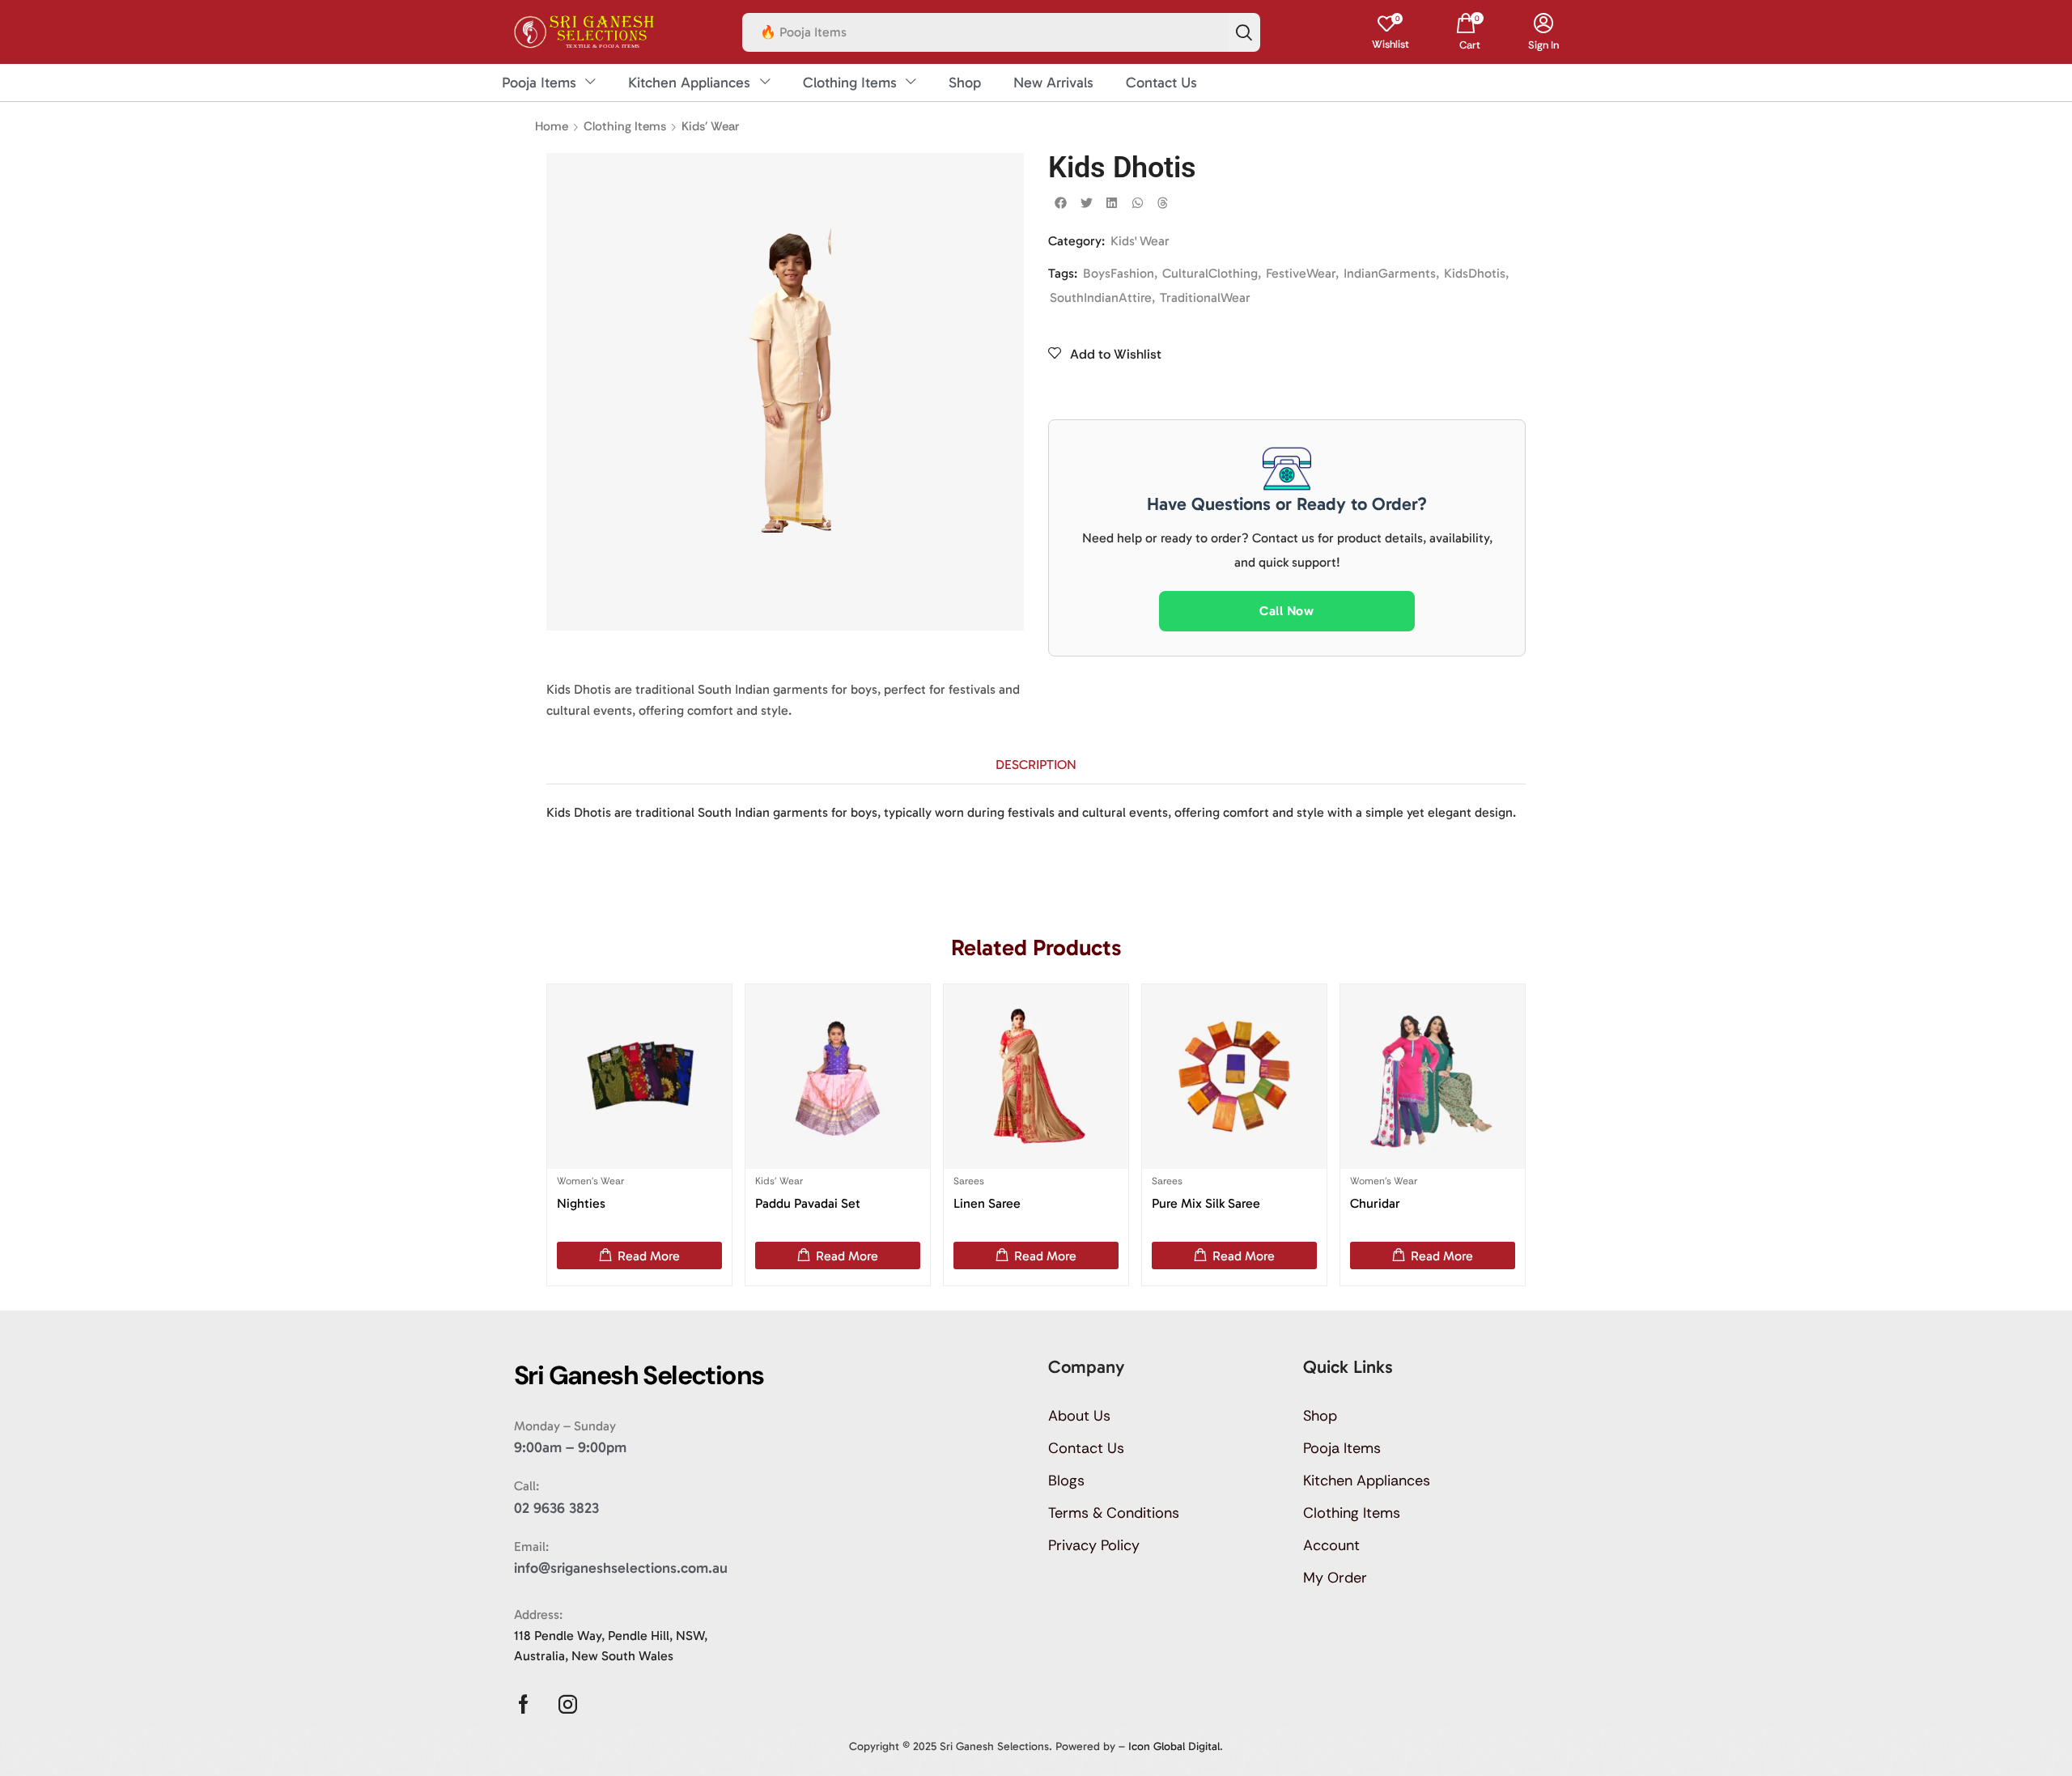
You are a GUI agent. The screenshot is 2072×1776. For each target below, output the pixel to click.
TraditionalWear (1205, 297)
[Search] (1244, 32)
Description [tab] (1036, 765)
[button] (1391, 32)
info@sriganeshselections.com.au (621, 1568)
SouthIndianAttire (1101, 297)
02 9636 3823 (556, 1508)
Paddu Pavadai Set (808, 1203)
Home (552, 126)
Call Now (1287, 611)
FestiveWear (1301, 273)
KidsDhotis (1475, 273)
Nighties (581, 1203)
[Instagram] (568, 1704)
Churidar (1375, 1203)
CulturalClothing (1210, 273)
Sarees (969, 1181)
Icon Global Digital (1174, 1746)
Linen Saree (987, 1203)
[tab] (1036, 765)
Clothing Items (625, 126)
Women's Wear (590, 1181)
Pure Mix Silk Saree (1206, 1203)
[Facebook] (523, 1704)
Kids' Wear (710, 126)
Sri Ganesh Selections (994, 1746)
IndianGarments (1390, 273)
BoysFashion (1119, 273)
